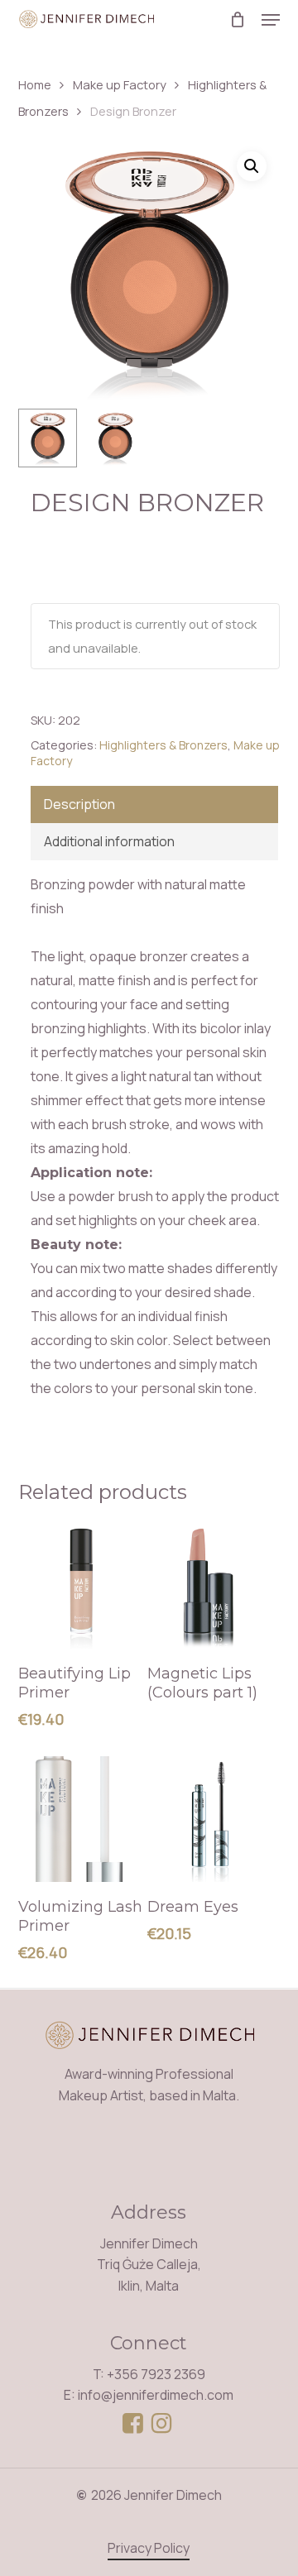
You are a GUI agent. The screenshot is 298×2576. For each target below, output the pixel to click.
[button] (271, 20)
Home (35, 84)
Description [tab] (79, 804)
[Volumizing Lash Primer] (81, 1819)
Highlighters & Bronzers (163, 745)
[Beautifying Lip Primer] (81, 1586)
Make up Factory (120, 84)
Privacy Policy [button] (149, 2548)
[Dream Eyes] (210, 1819)
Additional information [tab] (109, 841)
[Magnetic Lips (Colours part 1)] (210, 1586)
